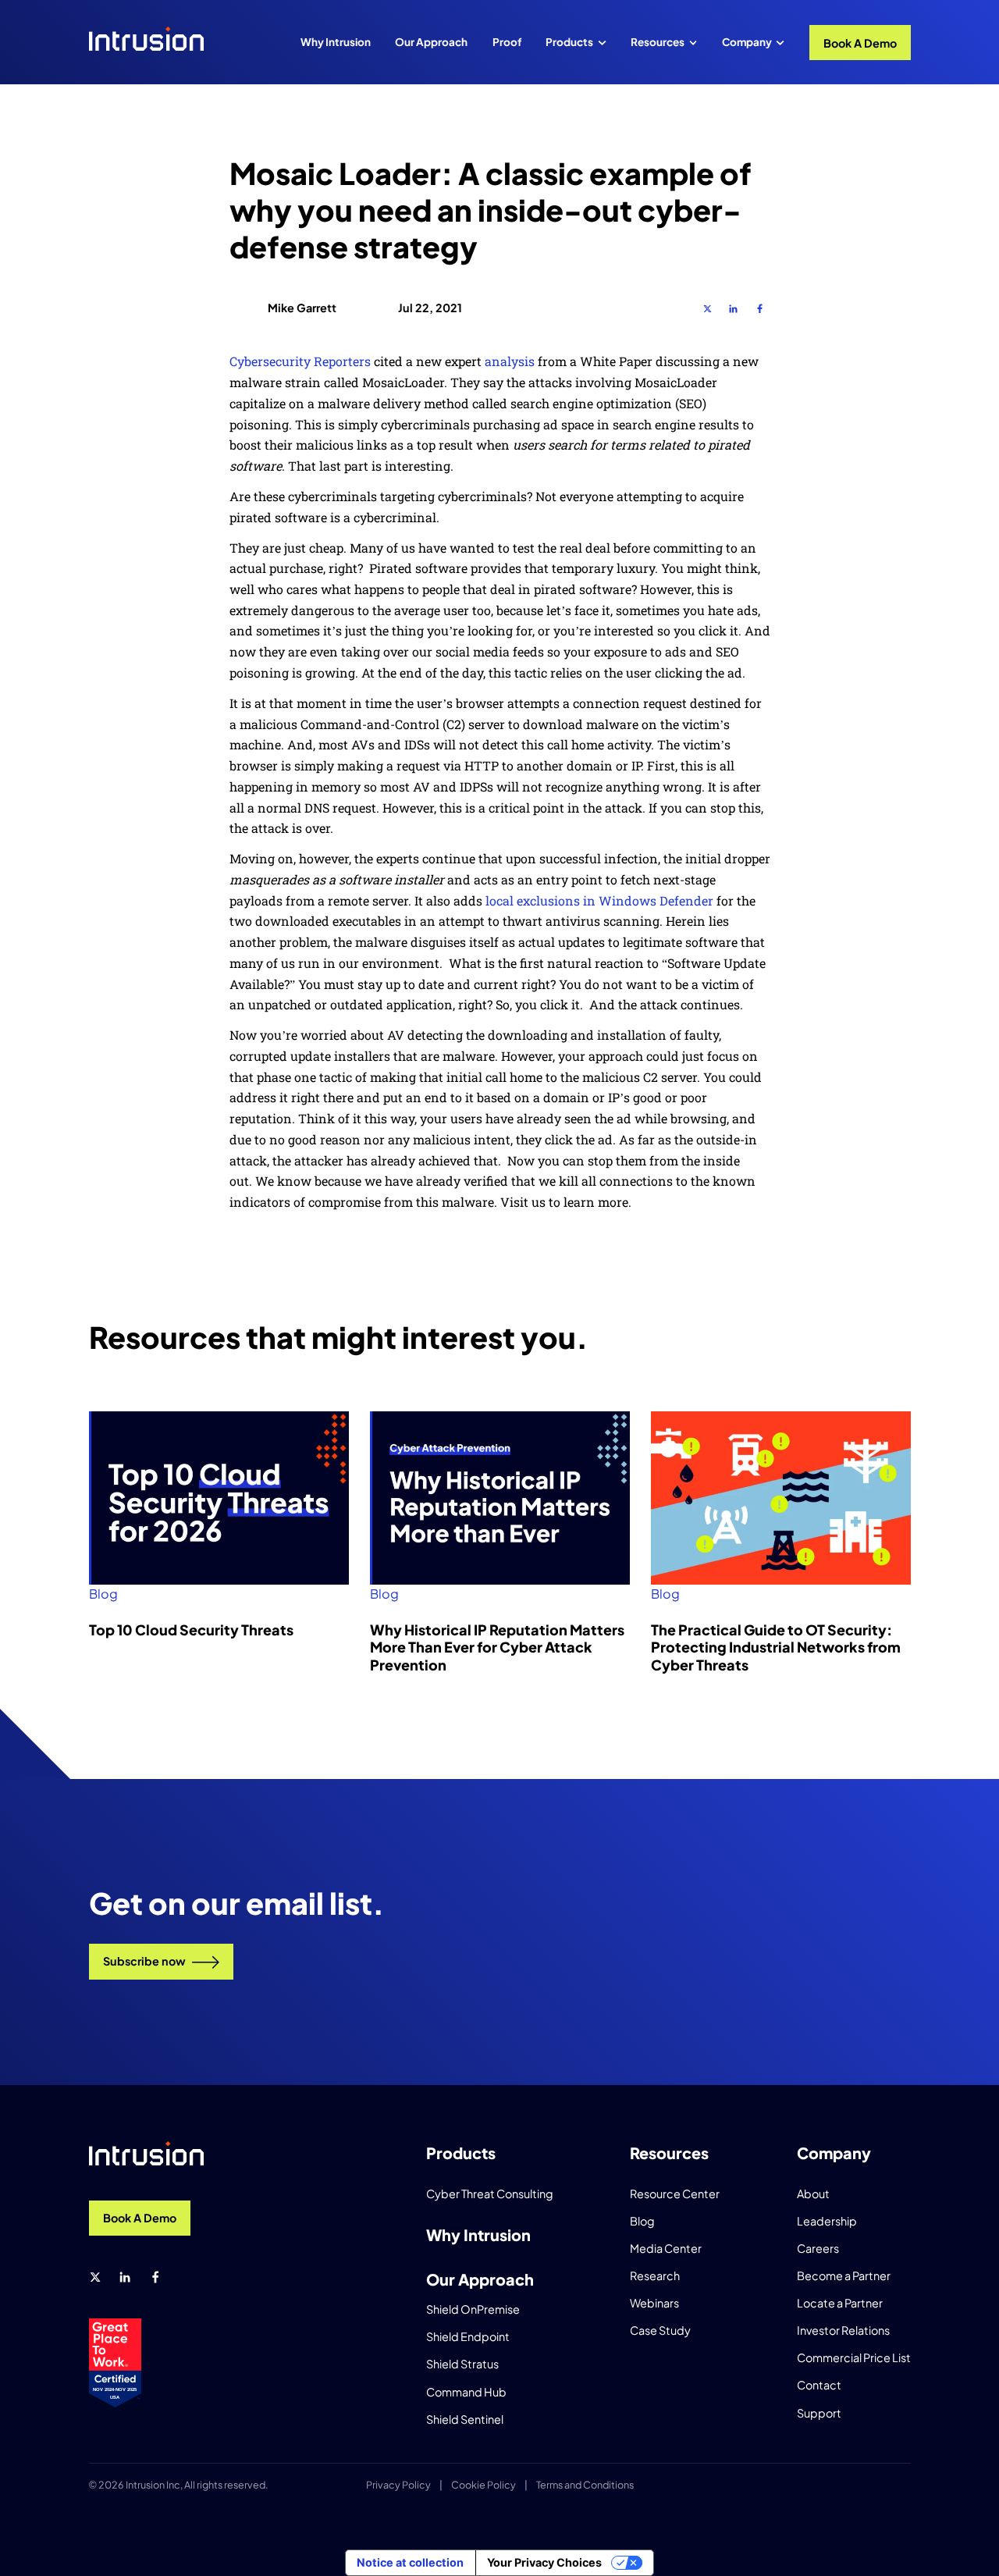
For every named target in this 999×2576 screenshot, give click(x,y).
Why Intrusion (336, 42)
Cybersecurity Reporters (302, 361)
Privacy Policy (398, 2485)
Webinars (654, 2303)
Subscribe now (144, 1961)
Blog (103, 1594)
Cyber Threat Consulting (490, 2194)
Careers (818, 2248)
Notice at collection (410, 2562)
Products (569, 42)
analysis (510, 361)
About (813, 2194)
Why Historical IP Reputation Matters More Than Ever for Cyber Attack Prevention (497, 1647)
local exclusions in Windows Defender (599, 900)
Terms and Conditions (585, 2485)
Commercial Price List (854, 2357)
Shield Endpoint (468, 2336)
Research (655, 2275)
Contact (819, 2385)
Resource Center (675, 2194)
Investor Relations (843, 2330)
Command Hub (466, 2392)
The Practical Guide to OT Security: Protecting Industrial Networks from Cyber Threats (776, 1647)
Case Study (660, 2330)
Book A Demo (860, 43)
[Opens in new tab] (707, 309)
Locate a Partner (840, 2303)
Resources (658, 42)
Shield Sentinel (465, 2419)
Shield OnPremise (473, 2309)
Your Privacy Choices (544, 2562)
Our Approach (431, 42)
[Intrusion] (147, 39)
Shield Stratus (462, 2364)
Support (819, 2413)
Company (747, 42)
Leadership (827, 2221)
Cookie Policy (484, 2485)
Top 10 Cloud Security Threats (191, 1630)
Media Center (666, 2248)
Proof (507, 42)
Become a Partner (844, 2275)
